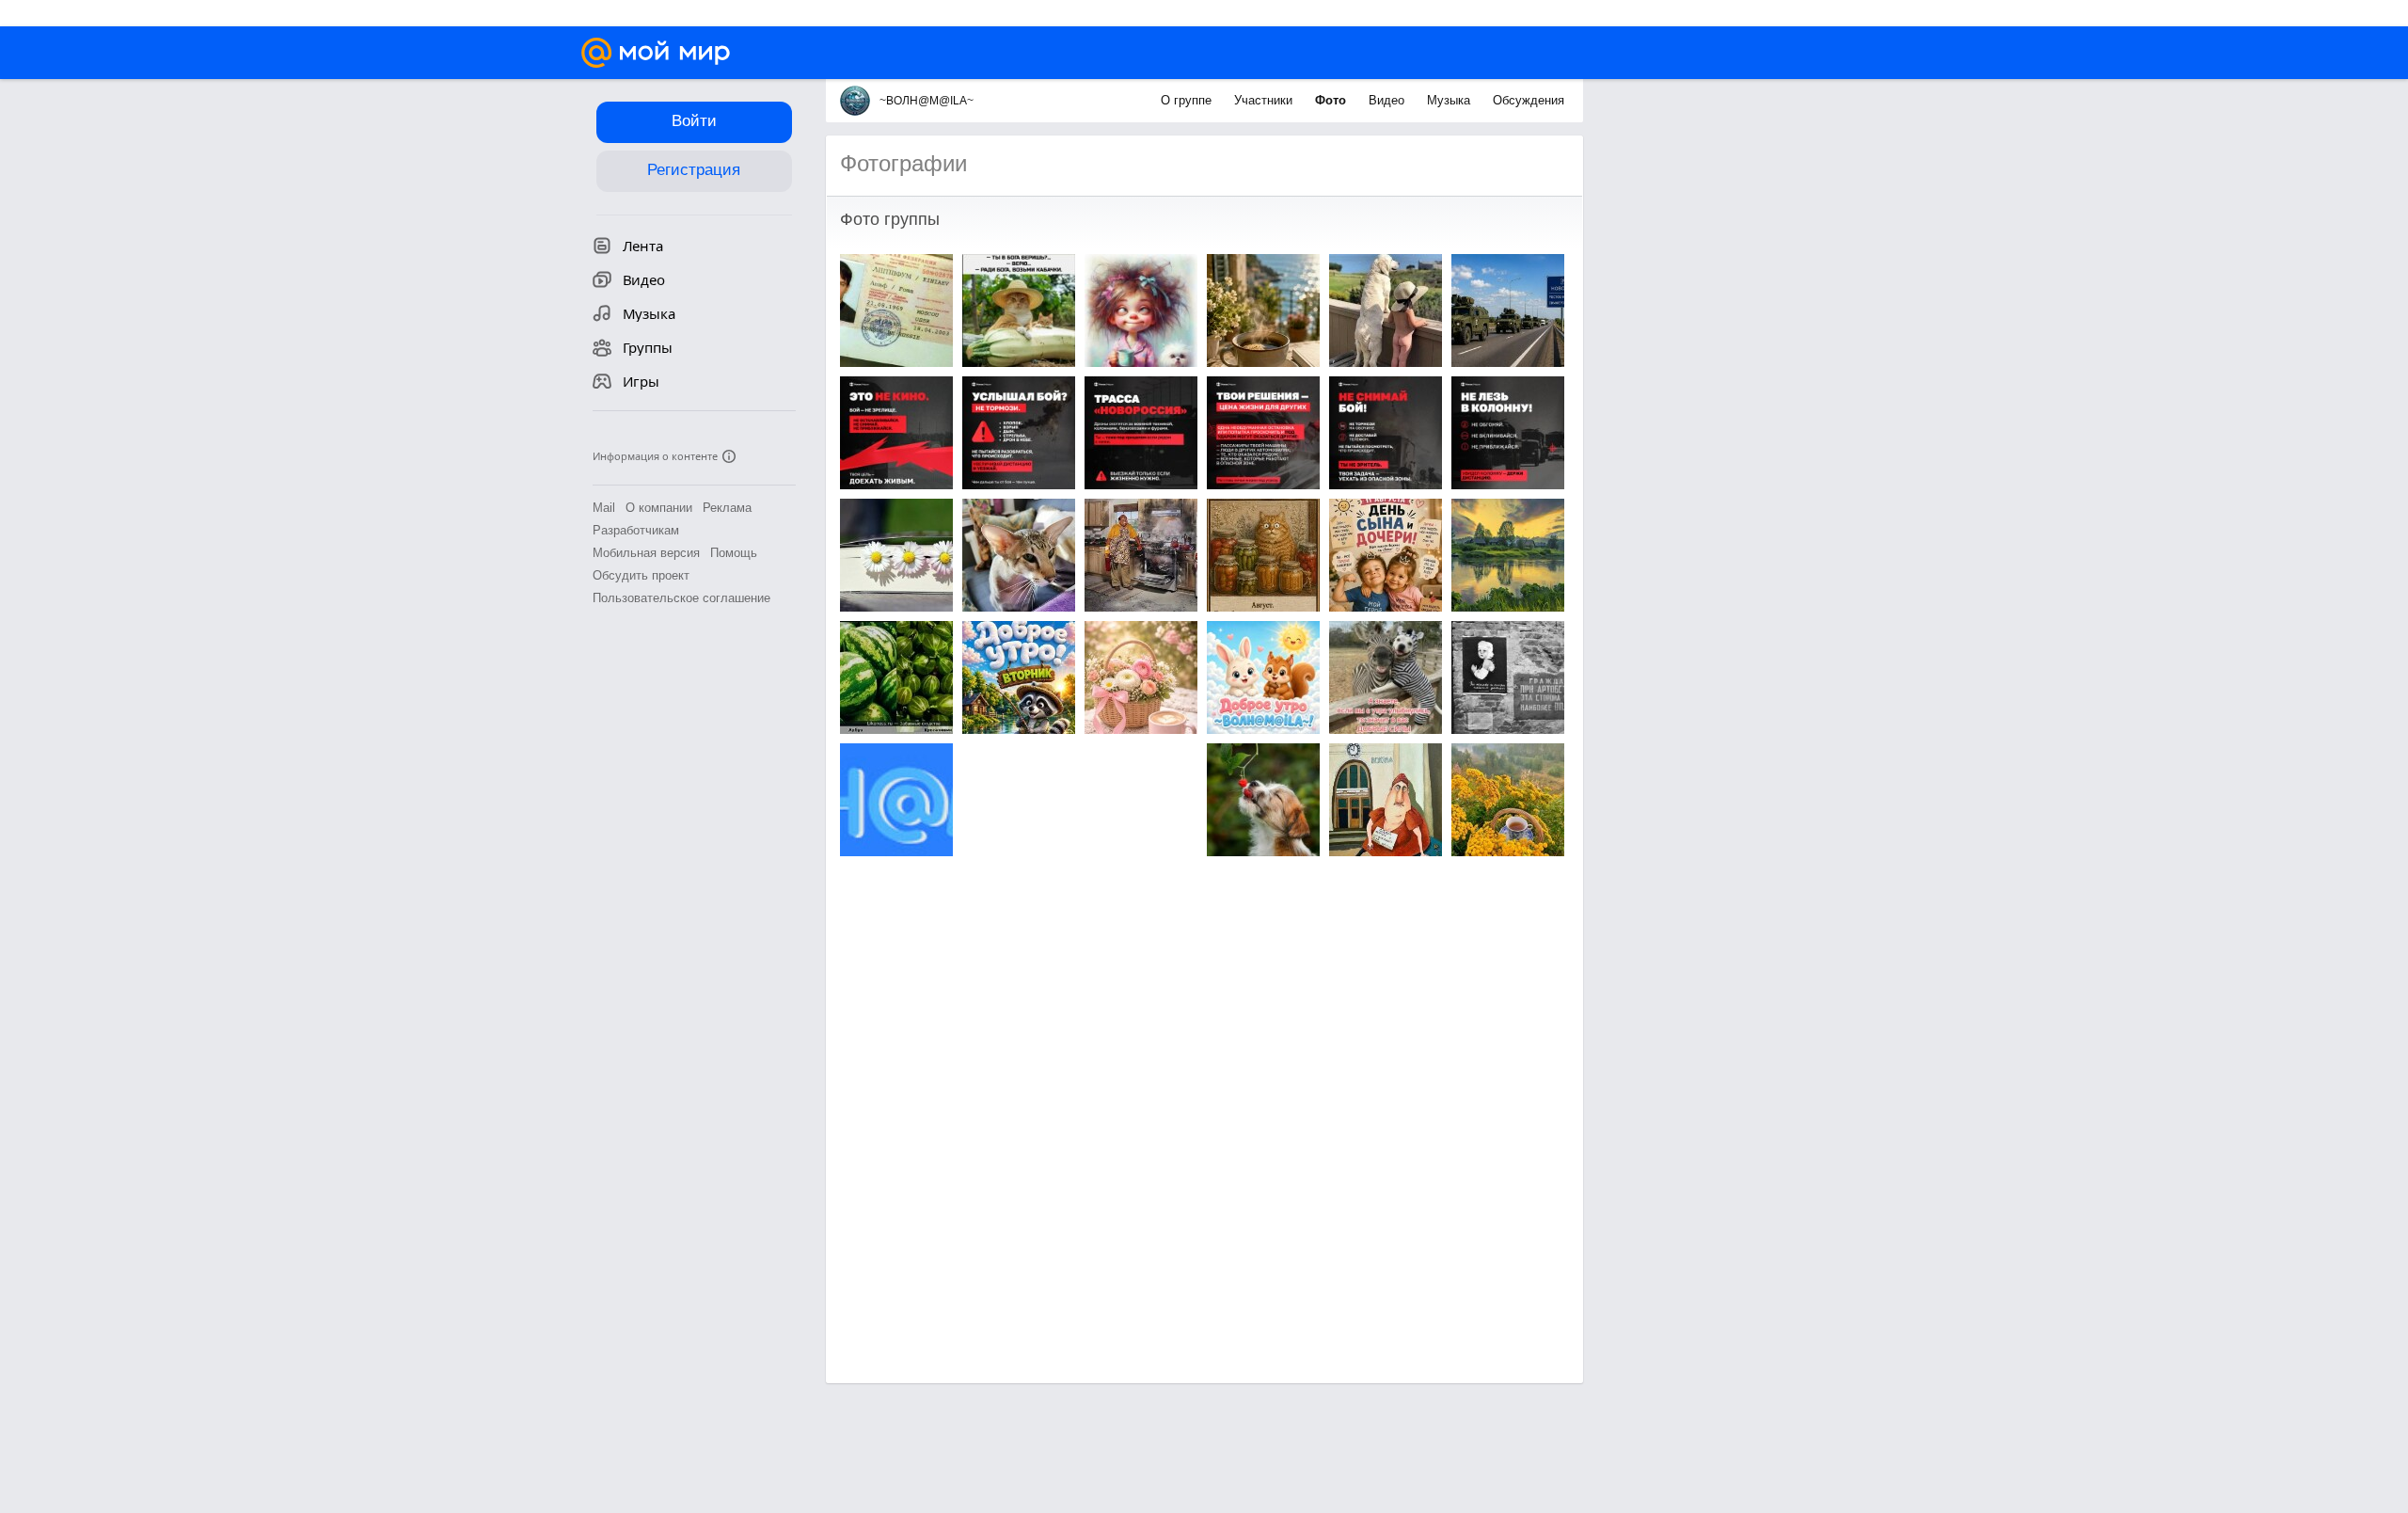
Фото (1332, 100)
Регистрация (694, 170)
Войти (694, 121)
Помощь (734, 553)
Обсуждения (1529, 100)
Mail (604, 508)
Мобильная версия (646, 553)
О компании (659, 508)
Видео (1388, 100)
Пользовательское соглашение (681, 598)
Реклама (727, 508)
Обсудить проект (641, 575)
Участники (1265, 100)
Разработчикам (636, 530)
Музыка (1450, 100)
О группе (1188, 100)
